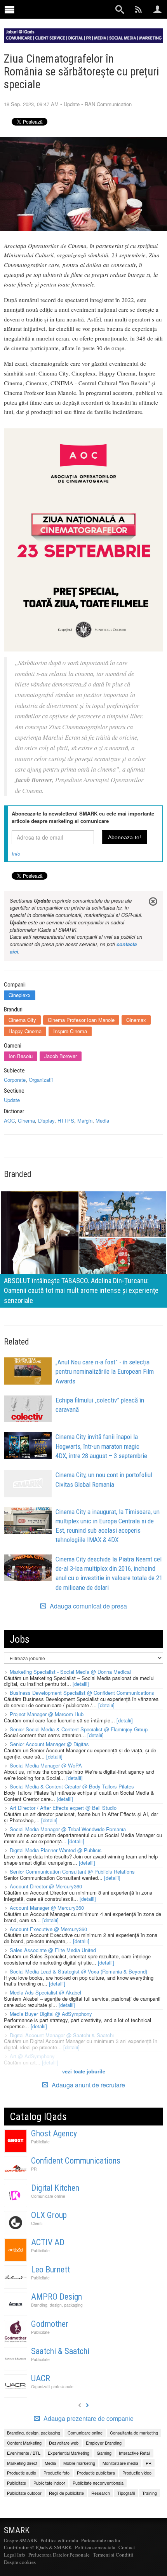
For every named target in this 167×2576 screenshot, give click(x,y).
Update (72, 104)
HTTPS (66, 1120)
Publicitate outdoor (24, 2493)
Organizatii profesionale (52, 2387)
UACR (41, 2378)
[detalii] (81, 1684)
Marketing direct (22, 2463)
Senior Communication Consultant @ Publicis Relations (72, 1871)
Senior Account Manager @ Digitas (49, 1744)
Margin (85, 1120)
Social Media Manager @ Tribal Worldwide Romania (68, 1829)
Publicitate (40, 2142)
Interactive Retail (135, 2453)
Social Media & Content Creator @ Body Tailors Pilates (72, 1786)
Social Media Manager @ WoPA (46, 1765)
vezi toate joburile (84, 2071)
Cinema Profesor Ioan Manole (81, 1020)
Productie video (137, 2473)
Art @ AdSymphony (32, 2056)
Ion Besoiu (21, 1056)
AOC (9, 1120)
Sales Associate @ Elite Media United (53, 1950)
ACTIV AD (48, 2242)
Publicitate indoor (49, 2483)
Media (102, 1120)
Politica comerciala (95, 2547)
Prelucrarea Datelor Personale (59, 2555)
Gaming (104, 2453)
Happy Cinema (25, 1031)
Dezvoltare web (64, 2443)
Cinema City (22, 1020)
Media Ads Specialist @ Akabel (45, 1992)
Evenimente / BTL (24, 2453)
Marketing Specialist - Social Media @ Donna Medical (70, 1672)
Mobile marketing (79, 2463)
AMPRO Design (57, 2297)
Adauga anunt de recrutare (88, 2085)
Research (101, 2493)
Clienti (37, 2223)
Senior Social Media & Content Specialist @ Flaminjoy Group (79, 1729)
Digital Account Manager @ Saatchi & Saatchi (62, 2035)
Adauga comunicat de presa (88, 1606)
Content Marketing (24, 2443)
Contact (127, 2547)
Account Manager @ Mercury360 (47, 1908)
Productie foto (57, 2473)
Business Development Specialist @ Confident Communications (82, 1693)
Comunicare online (48, 2196)
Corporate (15, 1080)
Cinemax (136, 1020)
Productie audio (22, 2473)
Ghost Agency (54, 2133)
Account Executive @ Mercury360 (48, 1929)
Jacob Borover (61, 1056)
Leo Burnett (50, 2269)
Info (16, 853)
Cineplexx (20, 995)
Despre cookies (20, 2562)
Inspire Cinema (70, 1031)
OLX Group (49, 2215)
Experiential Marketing (69, 2453)
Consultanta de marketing (134, 2433)
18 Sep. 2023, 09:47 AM (31, 104)
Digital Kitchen (55, 2188)
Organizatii (41, 1080)
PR (34, 2169)
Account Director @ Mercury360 (46, 1886)
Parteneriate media (101, 2540)
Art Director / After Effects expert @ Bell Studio (63, 1808)
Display (46, 1120)
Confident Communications (76, 2161)
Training (150, 2493)
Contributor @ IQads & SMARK (38, 2547)
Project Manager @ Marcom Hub (47, 1714)
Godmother (50, 2324)
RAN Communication (108, 104)
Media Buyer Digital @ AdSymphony (51, 2014)
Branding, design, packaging (57, 2305)
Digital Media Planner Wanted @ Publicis (56, 1850)
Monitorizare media (120, 2463)
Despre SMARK (21, 2540)
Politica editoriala (59, 2540)
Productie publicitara (96, 2473)
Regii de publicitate (66, 2493)
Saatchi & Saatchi (60, 2351)
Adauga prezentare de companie (88, 2419)
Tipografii (126, 2493)
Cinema (26, 1120)
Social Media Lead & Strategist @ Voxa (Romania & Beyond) (78, 1971)
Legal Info (15, 2555)
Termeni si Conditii (113, 2555)
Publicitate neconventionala (98, 2483)
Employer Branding (104, 2443)
